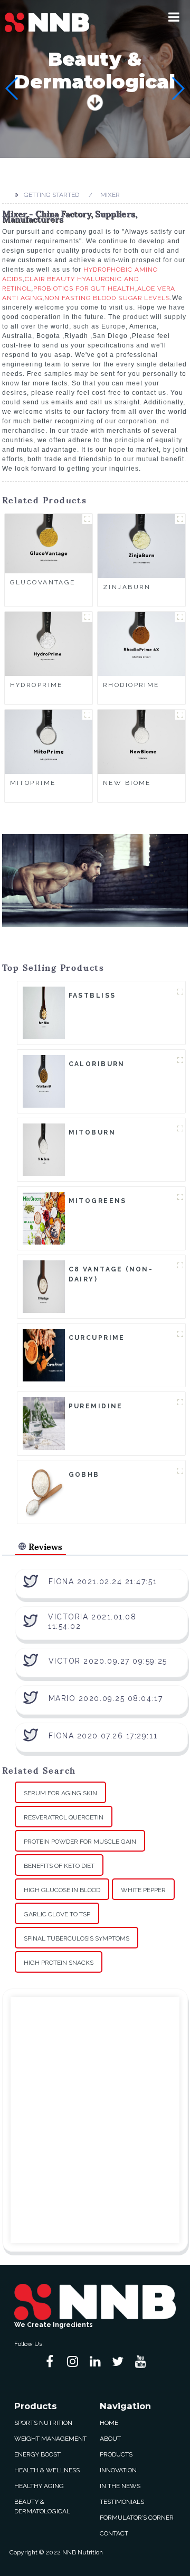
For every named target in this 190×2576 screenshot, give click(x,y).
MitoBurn (92, 1132)
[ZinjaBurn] (141, 545)
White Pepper (143, 1890)
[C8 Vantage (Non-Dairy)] (44, 1286)
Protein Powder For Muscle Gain (80, 1842)
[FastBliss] (44, 1012)
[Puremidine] (44, 1423)
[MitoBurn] (44, 1149)
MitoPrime (33, 783)
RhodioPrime (131, 685)
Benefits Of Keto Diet (59, 1866)
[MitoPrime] (49, 741)
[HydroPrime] (49, 643)
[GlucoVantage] (49, 543)
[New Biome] (141, 741)
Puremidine (96, 1406)
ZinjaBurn (127, 587)
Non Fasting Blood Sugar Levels (107, 298)
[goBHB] (44, 1491)
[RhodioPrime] (141, 643)
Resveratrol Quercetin (64, 1817)
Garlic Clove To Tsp (57, 1914)
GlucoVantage (43, 582)
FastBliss (92, 996)
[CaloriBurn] (44, 1081)
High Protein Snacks (59, 1963)
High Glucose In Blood (62, 1890)
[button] (174, 17)
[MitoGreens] (44, 1218)
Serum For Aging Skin (60, 1793)
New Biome (127, 783)
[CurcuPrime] (44, 1355)
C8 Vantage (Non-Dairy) (111, 1274)
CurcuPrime (97, 1338)
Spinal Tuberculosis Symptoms (77, 1938)
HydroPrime (36, 685)
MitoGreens (98, 1201)
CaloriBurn (97, 1064)
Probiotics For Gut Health (84, 289)
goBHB (84, 1475)
